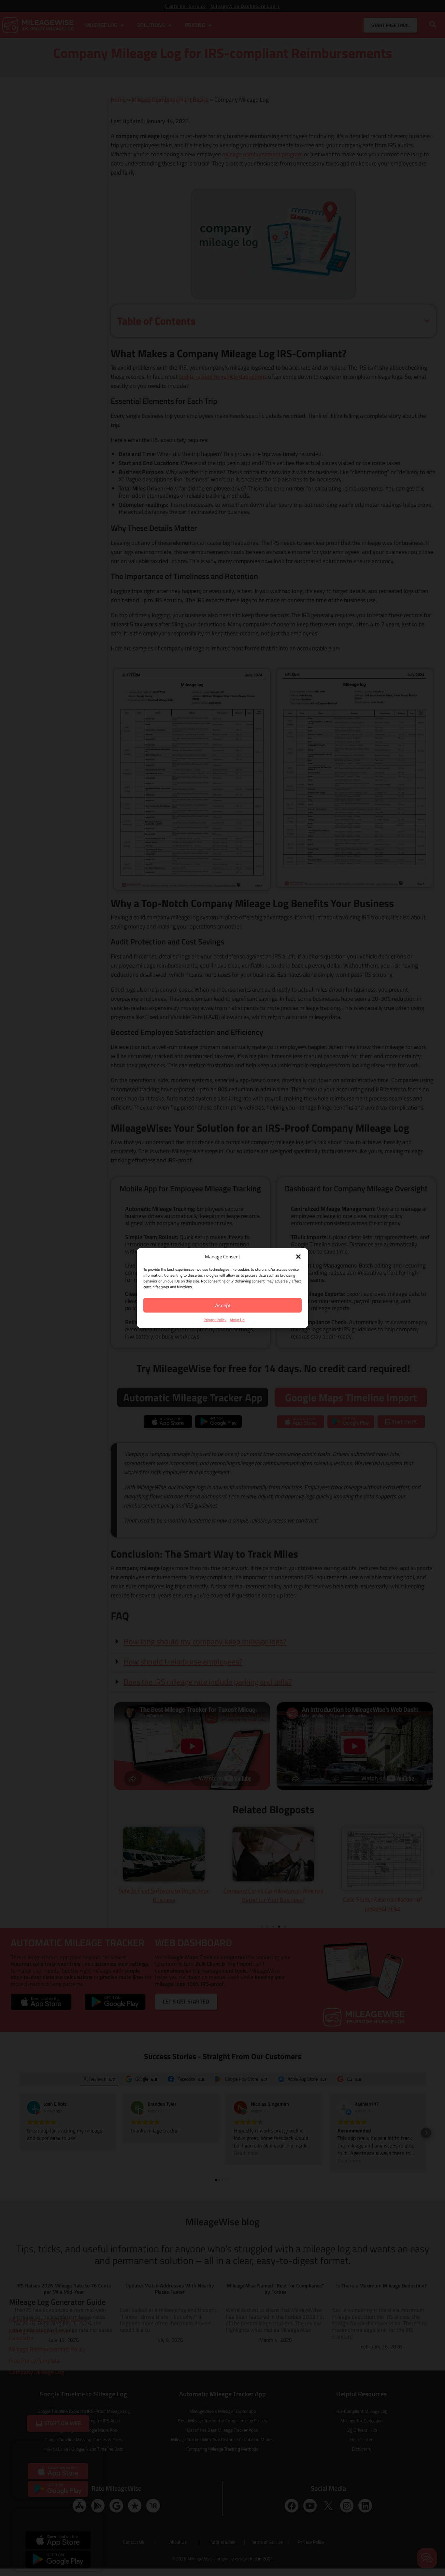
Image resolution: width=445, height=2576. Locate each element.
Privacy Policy (215, 1320)
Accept (223, 1305)
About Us (237, 1320)
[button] (298, 1256)
